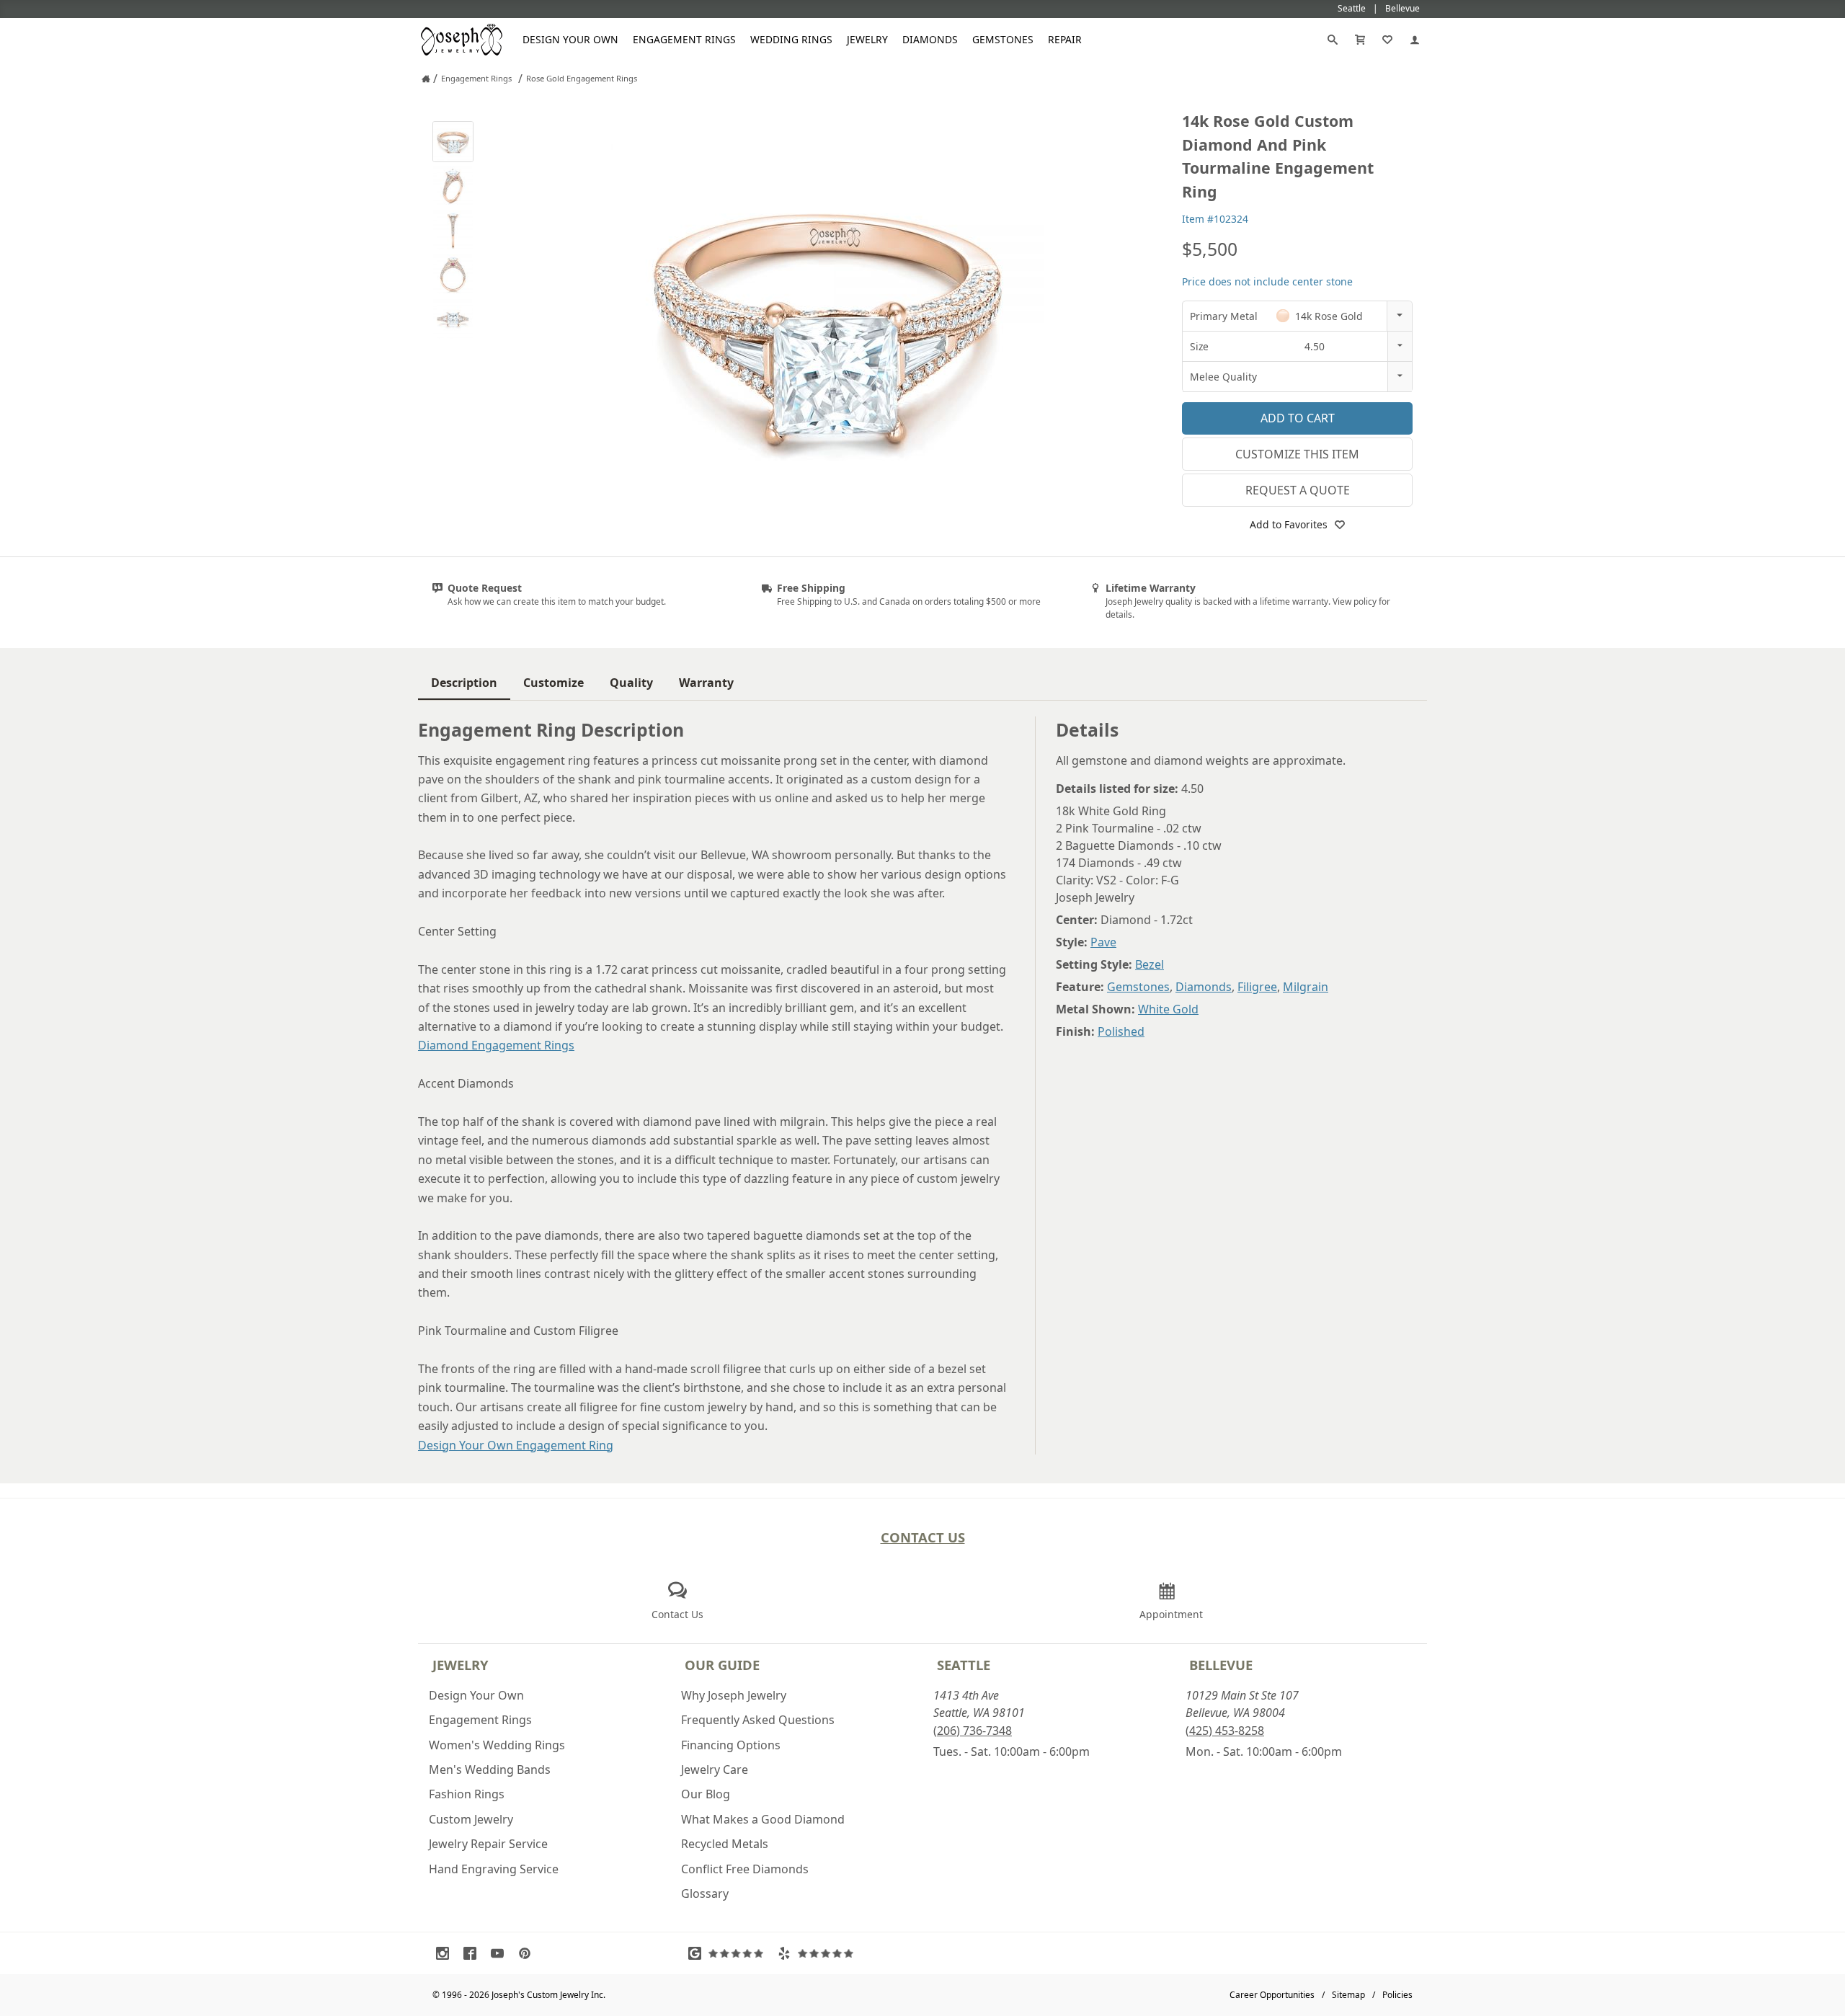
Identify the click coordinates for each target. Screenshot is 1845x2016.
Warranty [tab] (706, 683)
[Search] (1333, 40)
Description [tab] (464, 683)
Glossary (705, 1893)
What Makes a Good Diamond (763, 1819)
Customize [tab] (553, 683)
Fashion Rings (467, 1794)
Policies (1397, 1995)
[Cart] (1360, 40)
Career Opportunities (1272, 1995)
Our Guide (722, 1665)
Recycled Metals (725, 1844)
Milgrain (1306, 987)
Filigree (1257, 987)
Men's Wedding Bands (490, 1769)
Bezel (1150, 964)
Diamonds (930, 39)
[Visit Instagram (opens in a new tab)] (446, 1953)
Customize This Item (1297, 454)
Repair (1065, 39)
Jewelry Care (715, 1769)
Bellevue (1221, 1665)
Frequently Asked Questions (758, 1720)
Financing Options (731, 1745)
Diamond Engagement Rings (496, 1045)
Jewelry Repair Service (488, 1844)
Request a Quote (1298, 490)
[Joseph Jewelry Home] (426, 79)
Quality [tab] (631, 683)
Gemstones (1003, 39)
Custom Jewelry (471, 1819)
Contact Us (923, 1537)
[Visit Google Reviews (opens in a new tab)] (729, 1953)
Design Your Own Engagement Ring (516, 1445)
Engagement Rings (684, 39)
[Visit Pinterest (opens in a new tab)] (528, 1953)
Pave (1103, 942)
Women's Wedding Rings (497, 1745)
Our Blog (706, 1794)
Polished (1121, 1031)
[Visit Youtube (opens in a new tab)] (501, 1953)
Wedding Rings (791, 39)
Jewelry (867, 39)
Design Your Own (570, 39)
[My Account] (1415, 40)
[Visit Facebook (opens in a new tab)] (474, 1953)
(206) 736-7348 (973, 1731)
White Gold (1168, 1009)
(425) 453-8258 (1225, 1731)
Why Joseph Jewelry (734, 1695)
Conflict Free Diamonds (745, 1869)
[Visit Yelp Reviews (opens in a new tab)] (819, 1953)
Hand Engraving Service (494, 1869)
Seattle (964, 1665)
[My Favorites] (1387, 40)
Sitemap (1348, 1995)
